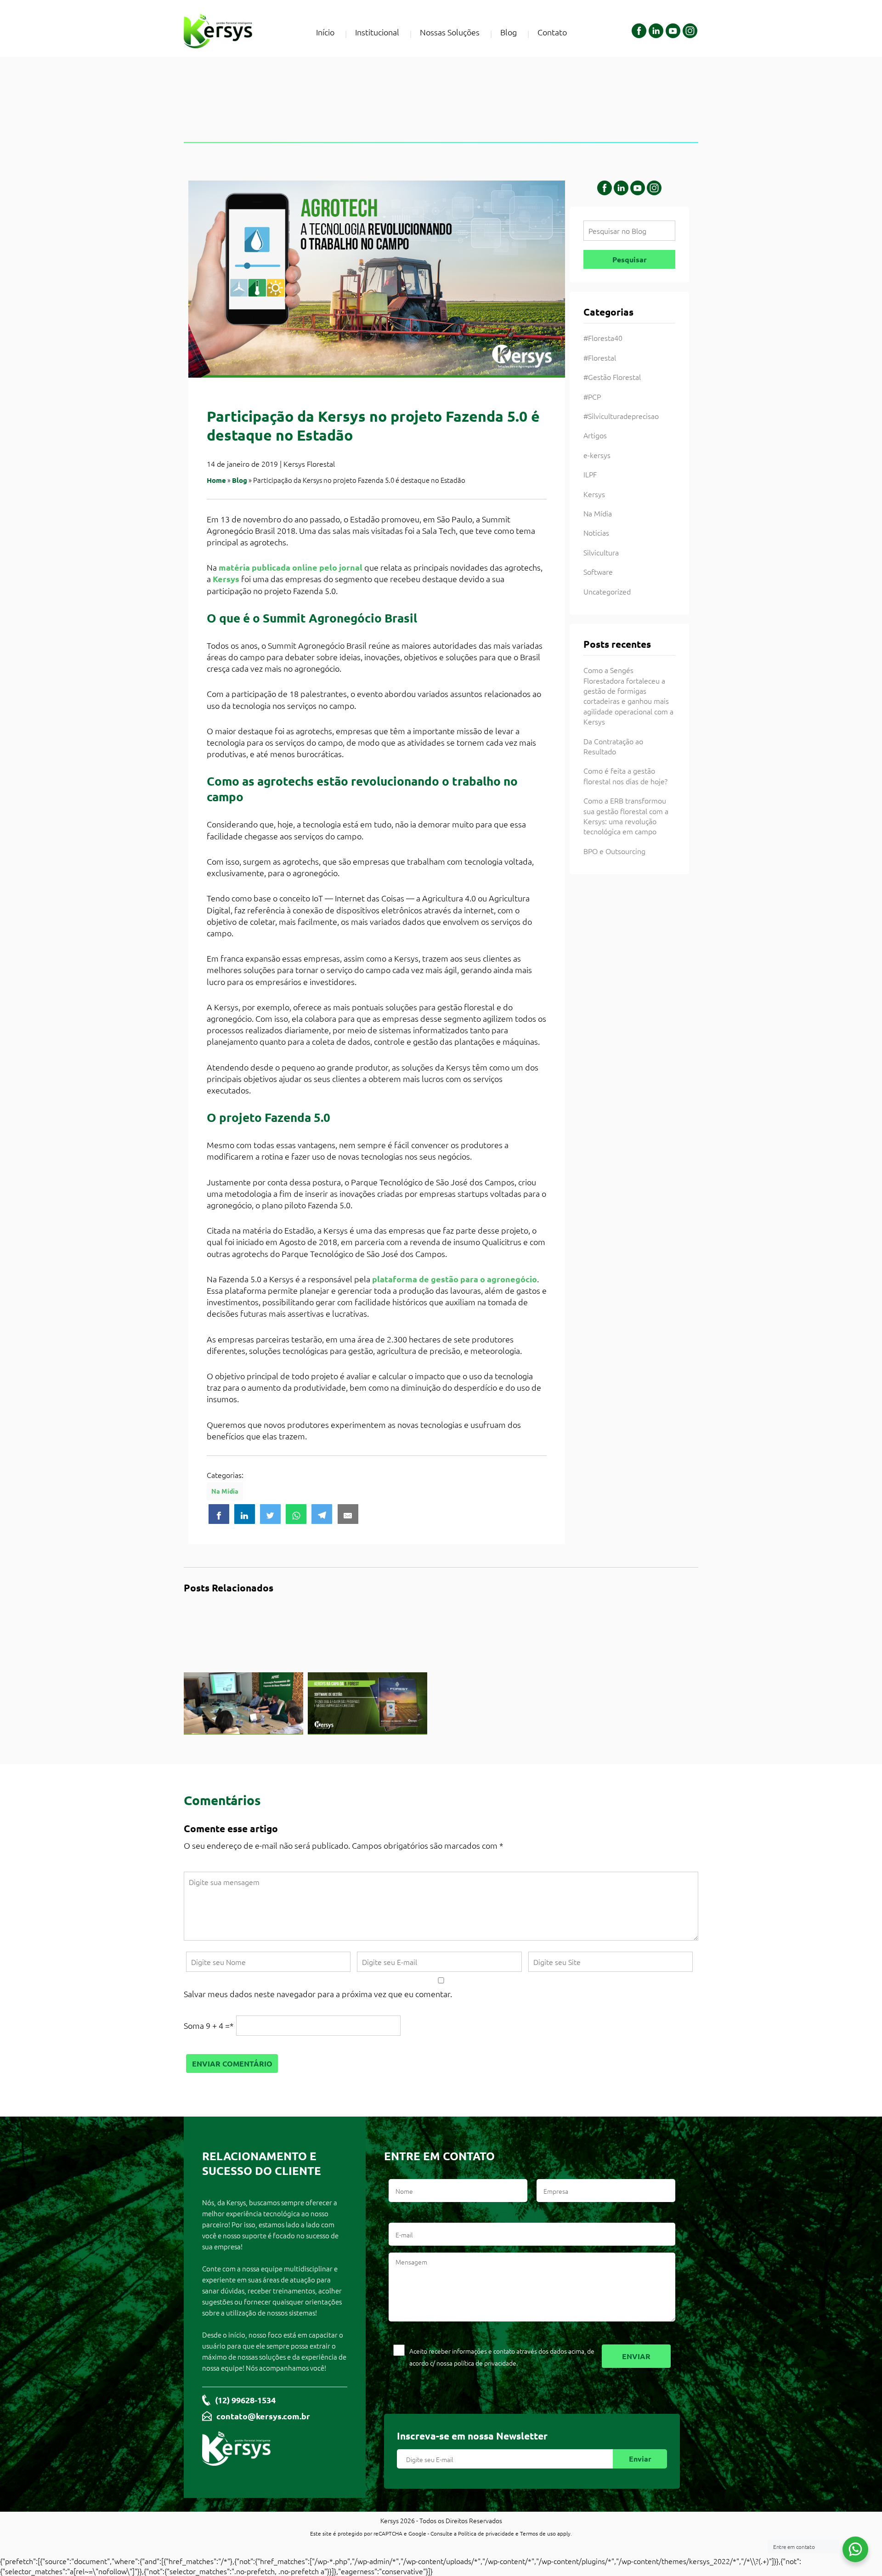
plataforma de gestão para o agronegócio (455, 1279)
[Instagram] (690, 32)
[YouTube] (673, 32)
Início (325, 32)
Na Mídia (225, 1491)
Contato (552, 32)
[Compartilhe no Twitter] (270, 1514)
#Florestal (600, 357)
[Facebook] (639, 32)
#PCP (592, 396)
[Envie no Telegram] (322, 1514)
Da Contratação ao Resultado (613, 746)
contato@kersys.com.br (263, 2416)
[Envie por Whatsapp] (296, 1514)
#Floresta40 (603, 338)
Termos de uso (538, 2533)
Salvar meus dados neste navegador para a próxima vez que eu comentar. (318, 1994)
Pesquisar (630, 259)
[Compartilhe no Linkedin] (245, 1514)
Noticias (596, 532)
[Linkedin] (656, 32)
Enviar (640, 2459)
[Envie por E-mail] (348, 1514)
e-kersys (597, 455)
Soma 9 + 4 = (209, 2025)
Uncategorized (607, 591)
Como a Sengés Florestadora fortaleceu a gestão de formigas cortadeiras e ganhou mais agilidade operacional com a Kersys (628, 696)
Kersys (226, 579)
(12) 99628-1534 (245, 2400)
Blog (509, 32)
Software (598, 572)
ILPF (590, 474)
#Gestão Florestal (612, 377)
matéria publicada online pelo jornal (291, 567)
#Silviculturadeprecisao (621, 416)
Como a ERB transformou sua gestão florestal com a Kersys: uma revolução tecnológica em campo (626, 816)
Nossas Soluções (450, 32)
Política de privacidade (486, 2533)
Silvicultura (601, 552)
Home (216, 480)
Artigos (595, 435)
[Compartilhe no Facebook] (219, 1514)
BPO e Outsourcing (614, 851)
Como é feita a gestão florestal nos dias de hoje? (625, 776)
